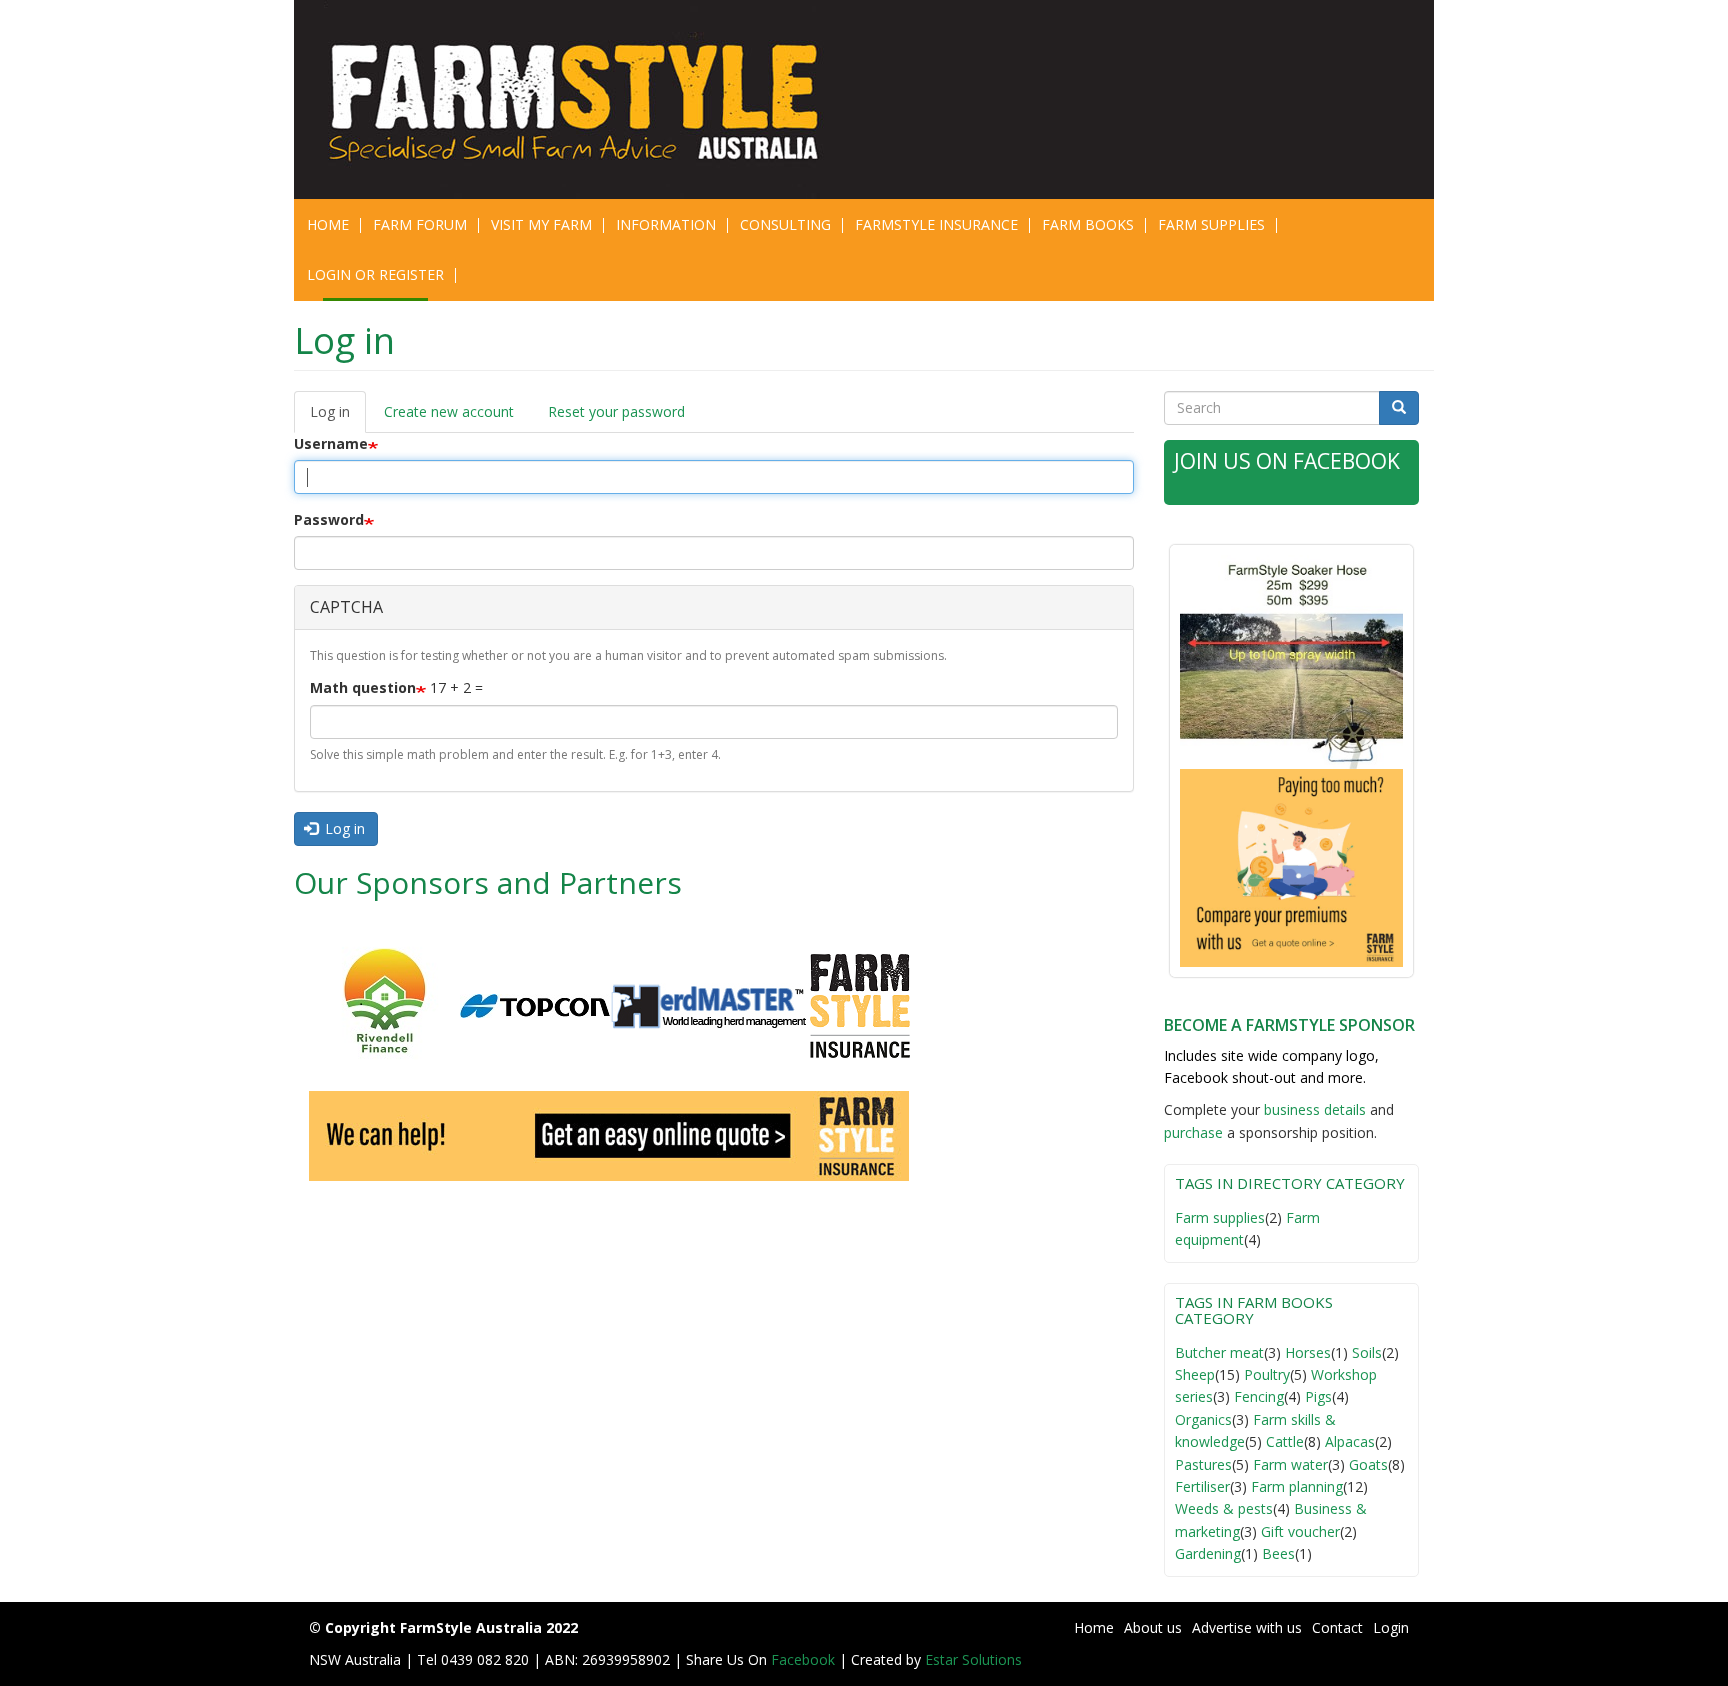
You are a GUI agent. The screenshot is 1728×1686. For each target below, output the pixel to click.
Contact (1337, 1627)
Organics (1203, 1419)
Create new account (449, 411)
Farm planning (1297, 1486)
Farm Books (1088, 224)
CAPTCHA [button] (346, 607)
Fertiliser (1202, 1486)
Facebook (805, 1659)
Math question (363, 687)
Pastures (1203, 1464)
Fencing (1259, 1396)
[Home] (586, 99)
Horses (1308, 1352)
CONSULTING (785, 224)
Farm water (1290, 1464)
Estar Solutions (973, 1659)
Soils (1367, 1352)
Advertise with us (1247, 1627)
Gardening (1208, 1553)
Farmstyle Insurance (936, 224)
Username (331, 443)
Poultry (1267, 1374)
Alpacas (1350, 1441)
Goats (1368, 1464)
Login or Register (375, 274)
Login (1391, 1627)
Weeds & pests (1224, 1508)
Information (666, 224)
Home (328, 224)
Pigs (1318, 1396)
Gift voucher (1300, 1531)
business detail (1311, 1109)
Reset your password (616, 411)
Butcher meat (1219, 1352)
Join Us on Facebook (1287, 461)
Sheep (1195, 1374)
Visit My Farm (541, 224)
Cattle (1285, 1441)
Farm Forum (420, 224)
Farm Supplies (1211, 224)
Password (329, 519)
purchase (1193, 1132)
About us (1153, 1627)
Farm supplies (1220, 1217)
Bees (1278, 1553)
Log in (338, 417)
